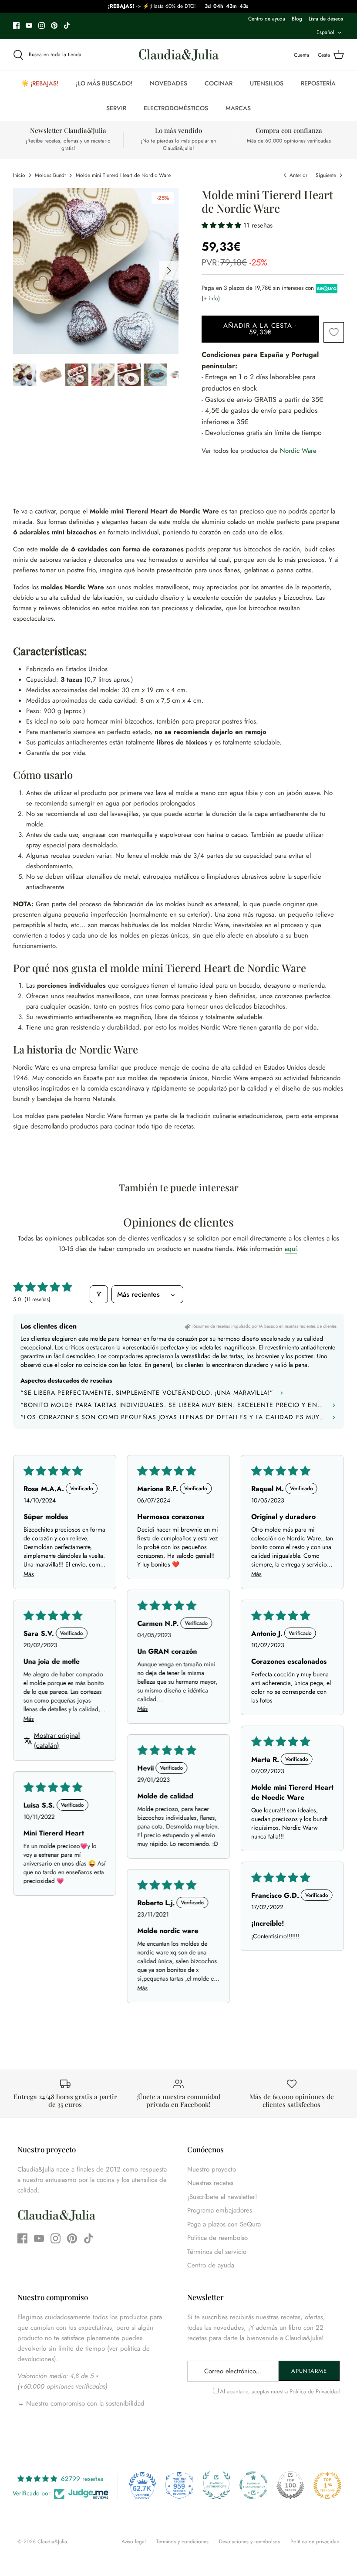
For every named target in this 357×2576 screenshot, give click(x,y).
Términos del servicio (217, 2252)
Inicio (19, 175)
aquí (291, 1249)
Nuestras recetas (210, 2183)
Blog (297, 19)
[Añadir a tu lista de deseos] (334, 332)
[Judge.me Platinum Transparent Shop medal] (253, 2485)
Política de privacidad (315, 2542)
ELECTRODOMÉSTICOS (176, 108)
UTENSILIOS (267, 83)
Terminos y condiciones (182, 2542)
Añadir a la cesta (261, 329)
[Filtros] (99, 1294)
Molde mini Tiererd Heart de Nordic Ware (123, 175)
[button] (222, 225)
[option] (96, 271)
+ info (211, 298)
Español (325, 32)
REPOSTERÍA (318, 83)
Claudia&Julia (52, 2542)
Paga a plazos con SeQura (224, 2224)
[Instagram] (42, 25)
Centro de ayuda (267, 19)
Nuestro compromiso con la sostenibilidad (84, 2403)
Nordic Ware (298, 451)
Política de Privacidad (315, 2391)
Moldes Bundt (50, 175)
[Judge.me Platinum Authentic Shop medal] (216, 2485)
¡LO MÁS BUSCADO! (104, 83)
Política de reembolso (217, 2238)
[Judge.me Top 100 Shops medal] (290, 2485)
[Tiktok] (67, 25)
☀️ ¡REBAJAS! (40, 83)
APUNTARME (309, 2371)
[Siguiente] (169, 271)
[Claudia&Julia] (179, 55)
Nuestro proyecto (212, 2169)
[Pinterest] (54, 25)
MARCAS (238, 108)
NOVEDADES (168, 83)
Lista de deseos (326, 19)
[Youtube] (29, 25)
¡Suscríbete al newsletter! (222, 2197)
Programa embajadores (220, 2210)
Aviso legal (134, 2542)
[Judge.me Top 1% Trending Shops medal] (327, 2485)
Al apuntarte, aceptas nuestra (280, 2391)
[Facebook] (16, 25)
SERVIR (116, 108)
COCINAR (219, 83)
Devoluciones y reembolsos (249, 2542)
